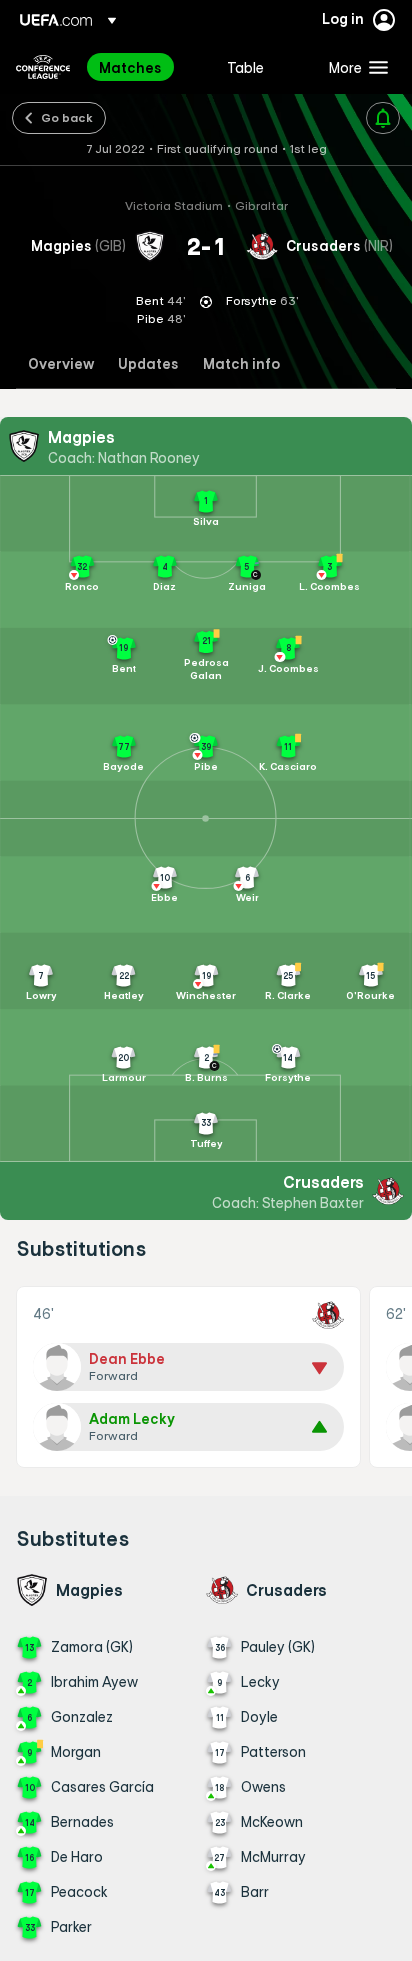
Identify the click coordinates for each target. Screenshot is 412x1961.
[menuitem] (146, 67)
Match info (241, 364)
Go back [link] (67, 117)
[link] (130, 67)
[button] (354, 67)
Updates (148, 364)
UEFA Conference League (43, 67)
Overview (61, 364)
